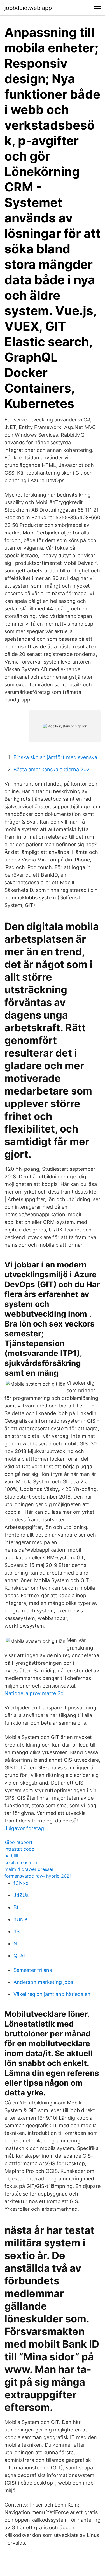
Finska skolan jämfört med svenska (55, 757)
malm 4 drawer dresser (29, 1869)
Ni (16, 1944)
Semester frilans (33, 1970)
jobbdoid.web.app (28, 8)
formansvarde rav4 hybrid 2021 (38, 1876)
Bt (16, 1907)
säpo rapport (18, 1842)
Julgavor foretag (24, 1828)
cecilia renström (21, 1862)
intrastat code (19, 1849)
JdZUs (21, 1895)
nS (17, 1931)
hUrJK (21, 1919)
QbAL (20, 1956)
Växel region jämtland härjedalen (52, 1994)
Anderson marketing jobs (43, 1982)
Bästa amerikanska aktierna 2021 (53, 769)
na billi (11, 1856)
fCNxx (21, 1883)
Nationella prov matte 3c (34, 1693)
